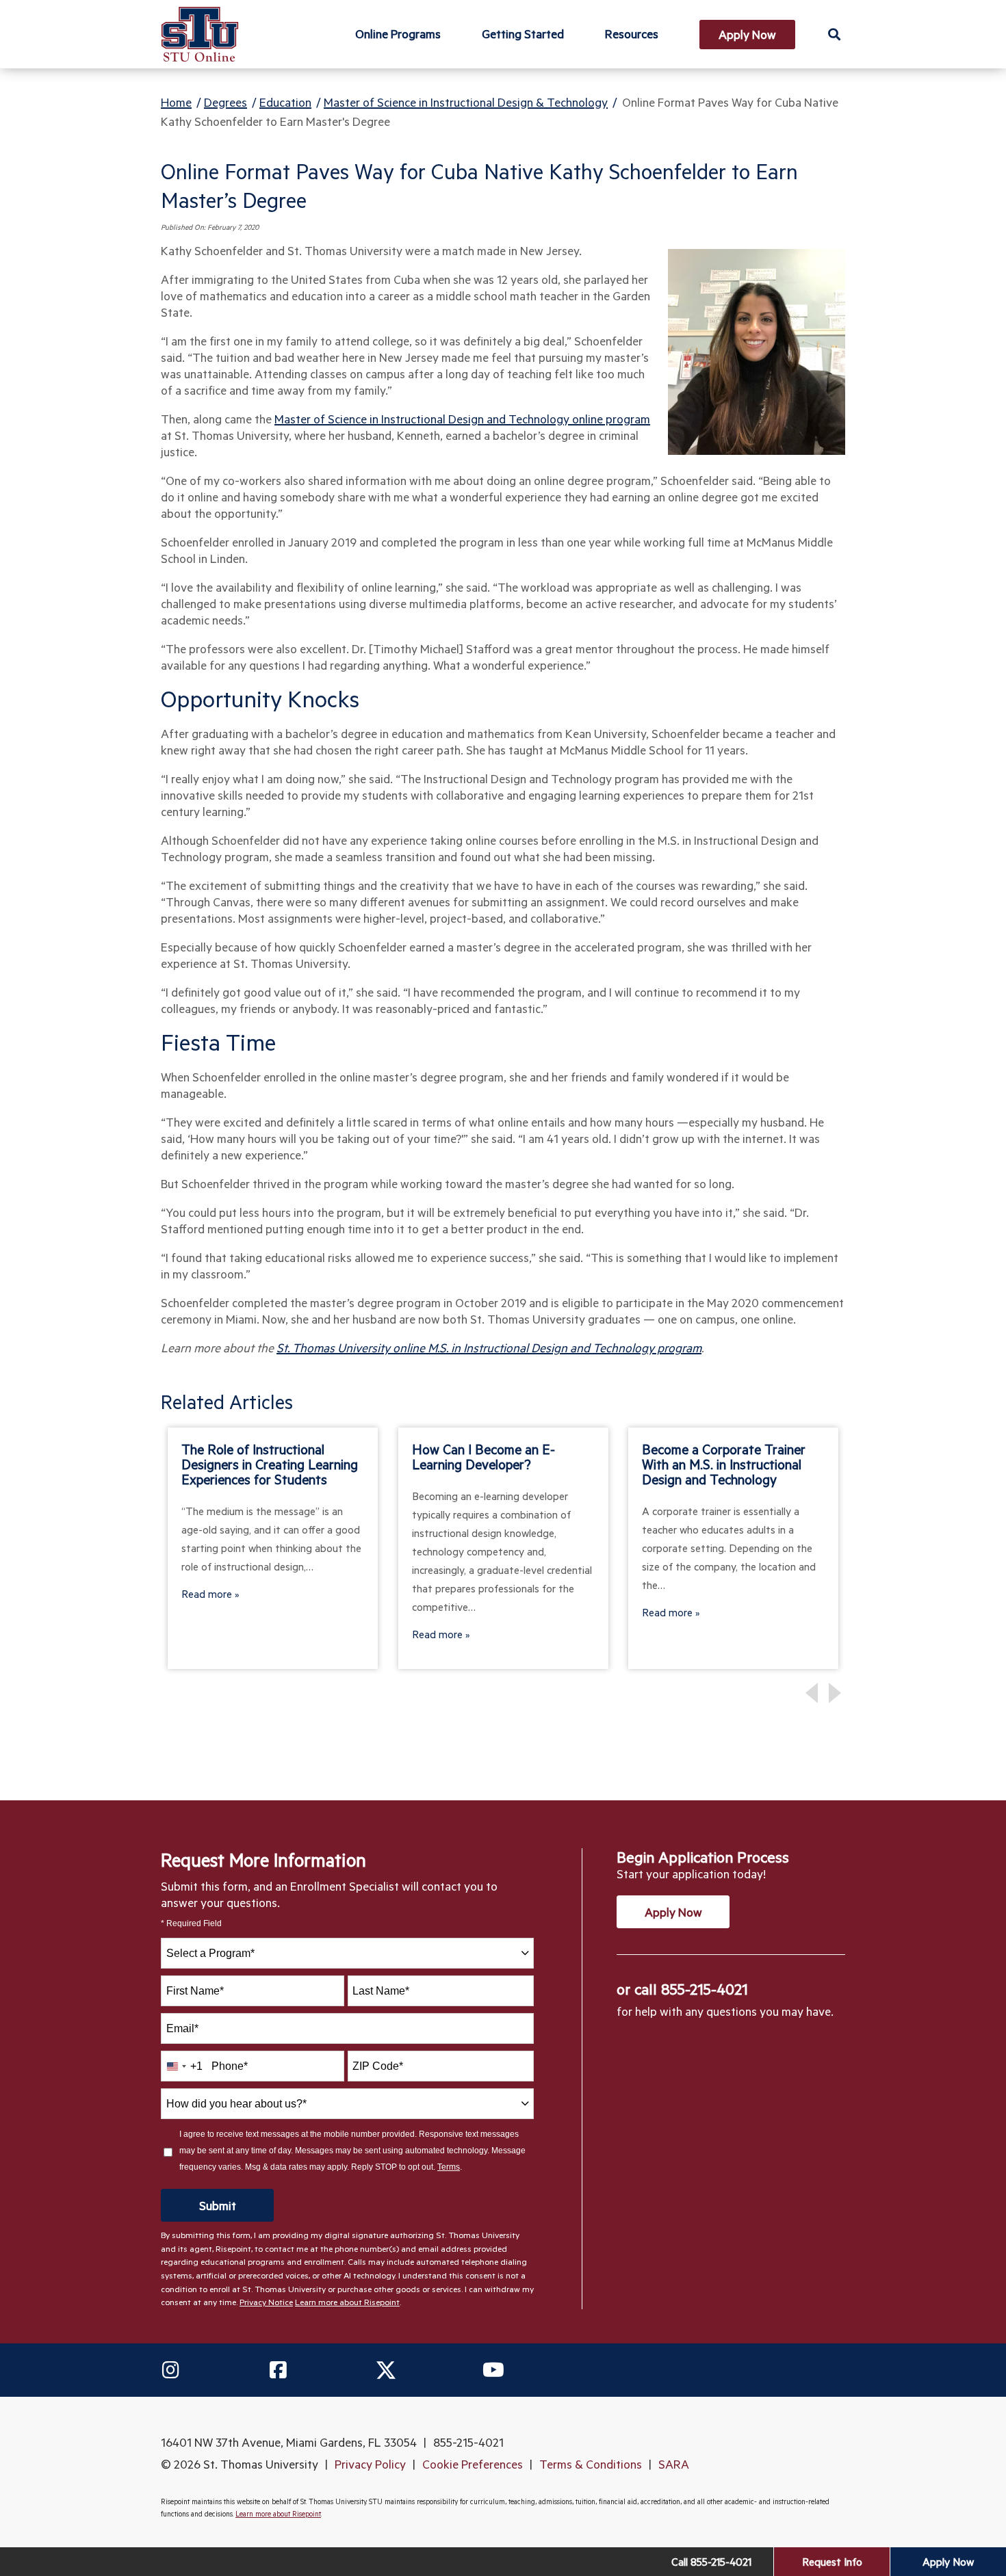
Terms (449, 2167)
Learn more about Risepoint (347, 2302)
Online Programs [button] (398, 34)
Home (176, 102)
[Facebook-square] (278, 2370)
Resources (632, 34)
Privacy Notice (266, 2302)
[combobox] (347, 1953)
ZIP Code (378, 2066)
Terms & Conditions (591, 2464)
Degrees (225, 102)
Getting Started (523, 34)
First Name (195, 1991)
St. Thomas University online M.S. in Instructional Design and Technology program (489, 1348)
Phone (230, 2066)
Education (285, 102)
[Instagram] (170, 2370)
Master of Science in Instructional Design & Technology (466, 102)
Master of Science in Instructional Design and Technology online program (462, 419)
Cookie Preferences (473, 2464)
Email (182, 2028)
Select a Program (210, 1953)
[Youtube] (493, 2370)
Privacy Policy (370, 2464)
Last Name (381, 1991)
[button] (834, 34)
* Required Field (191, 1924)
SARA (674, 2464)
